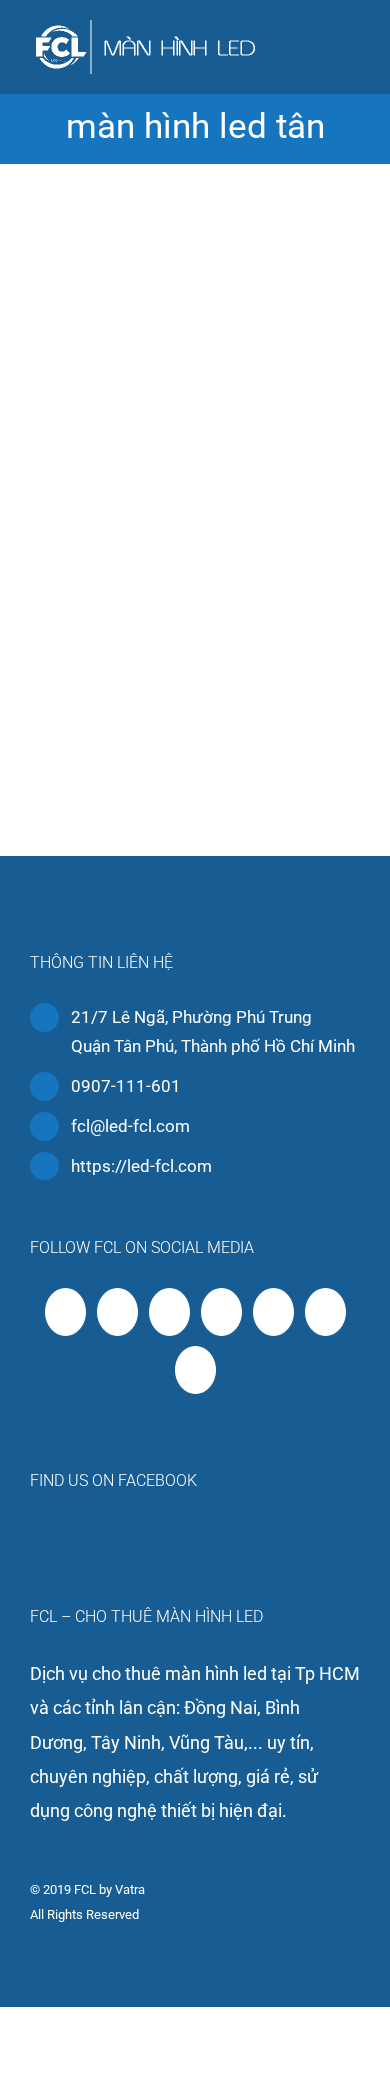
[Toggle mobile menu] (352, 45)
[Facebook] (65, 1312)
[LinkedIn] (325, 1312)
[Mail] (195, 1370)
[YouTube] (169, 1312)
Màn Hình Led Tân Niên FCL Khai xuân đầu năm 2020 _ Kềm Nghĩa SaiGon (195, 477)
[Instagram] (221, 1312)
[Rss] (117, 1312)
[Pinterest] (273, 1312)
